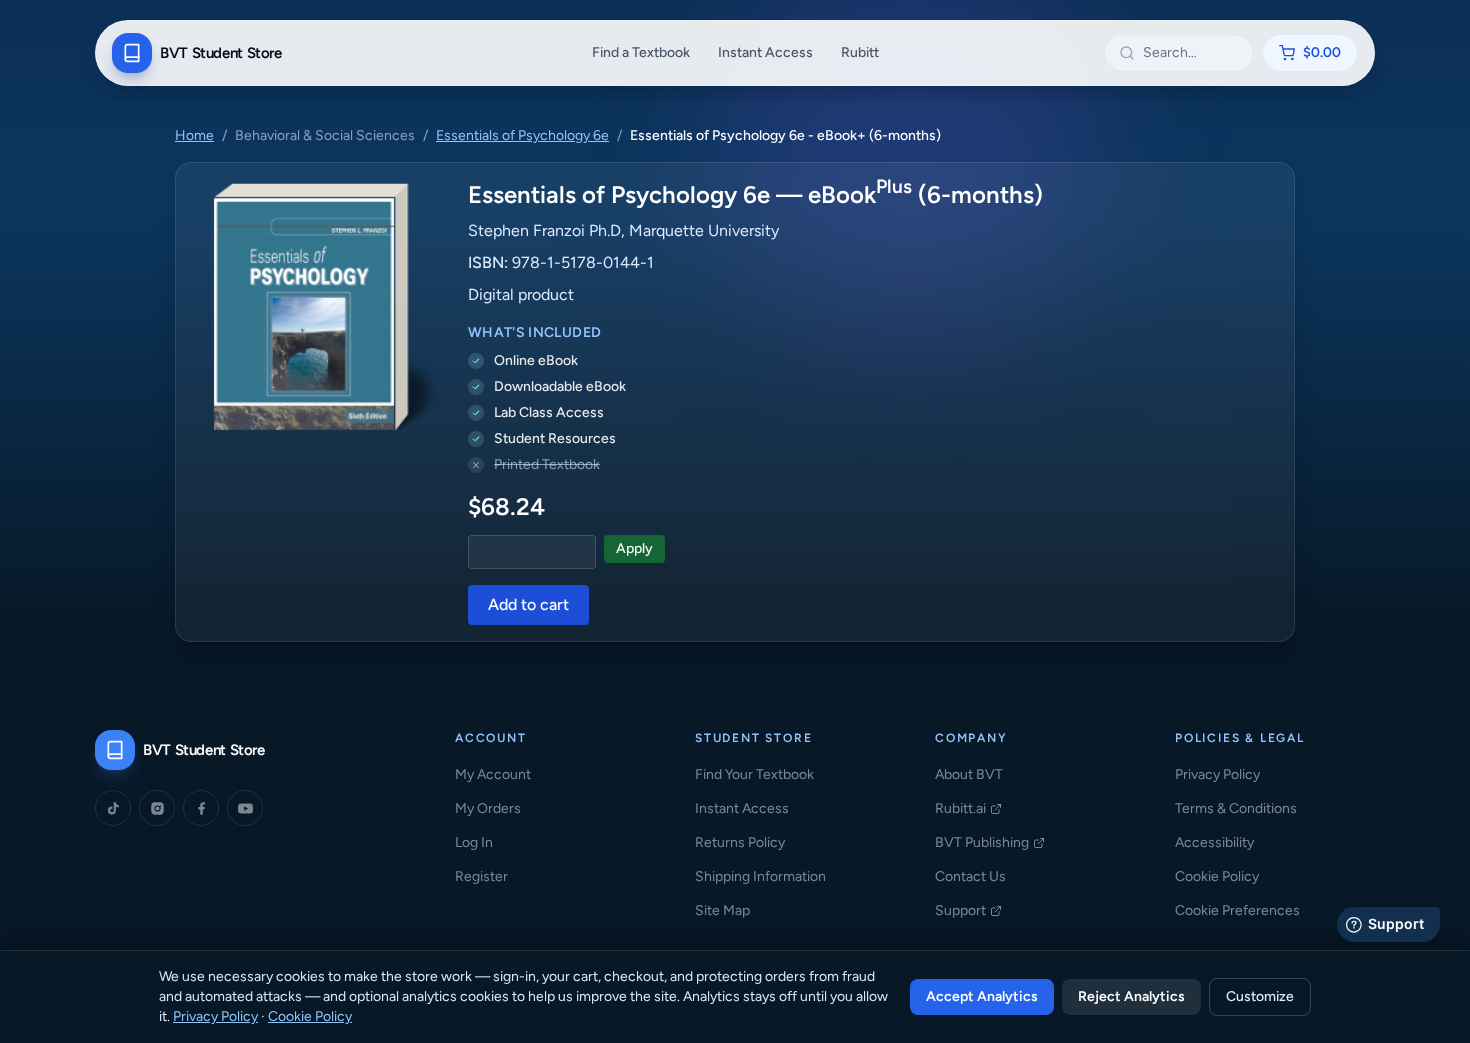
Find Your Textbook (754, 774)
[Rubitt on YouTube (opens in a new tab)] (245, 808)
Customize (1260, 996)
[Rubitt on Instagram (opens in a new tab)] (157, 808)
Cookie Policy (1217, 876)
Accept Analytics (982, 996)
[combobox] (1191, 53)
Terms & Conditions (1236, 808)
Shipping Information (760, 876)
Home (194, 135)
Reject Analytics (1131, 996)
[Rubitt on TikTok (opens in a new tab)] (113, 808)
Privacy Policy (1217, 774)
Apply (634, 548)
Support (968, 911)
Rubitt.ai (968, 809)
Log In (474, 842)
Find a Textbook (641, 52)
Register (481, 876)
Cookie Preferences (1237, 910)
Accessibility (1214, 842)
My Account (493, 774)
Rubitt (860, 52)
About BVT (969, 774)
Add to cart (528, 604)
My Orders (488, 808)
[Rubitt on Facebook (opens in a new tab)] (201, 808)
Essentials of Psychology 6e (522, 135)
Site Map (722, 910)
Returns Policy (740, 842)
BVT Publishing (990, 843)
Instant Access (765, 52)
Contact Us (970, 876)
